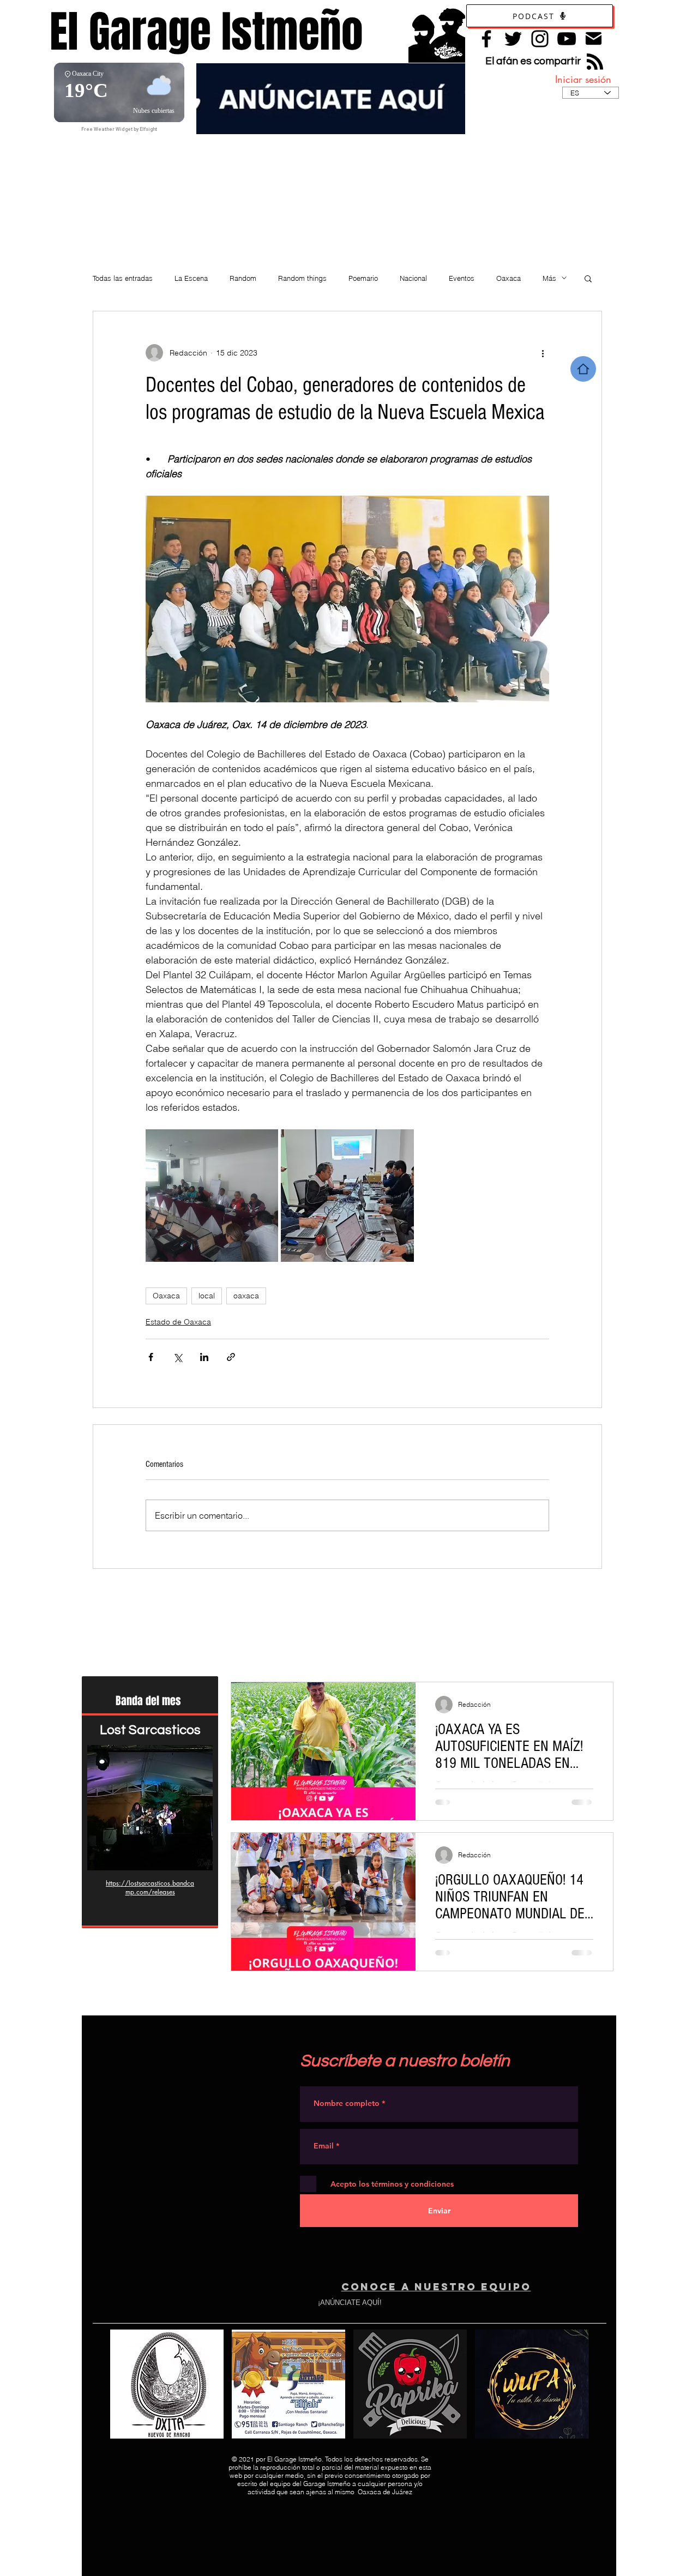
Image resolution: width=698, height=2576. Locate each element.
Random (243, 278)
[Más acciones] (543, 353)
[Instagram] (540, 39)
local (207, 1296)
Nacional (413, 278)
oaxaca (246, 1296)
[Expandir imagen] (212, 1196)
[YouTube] (567, 39)
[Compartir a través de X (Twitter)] (177, 1357)
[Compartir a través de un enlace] (231, 1357)
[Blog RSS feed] (595, 62)
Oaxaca (509, 278)
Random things (302, 278)
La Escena (191, 278)
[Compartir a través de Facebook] (151, 1357)
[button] (588, 278)
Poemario (363, 278)
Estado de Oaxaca (178, 1322)
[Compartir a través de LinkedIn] (204, 1357)
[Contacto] (594, 38)
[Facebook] (486, 39)
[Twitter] (513, 39)
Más (549, 278)
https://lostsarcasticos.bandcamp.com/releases (150, 1888)
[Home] (583, 369)
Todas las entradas (123, 278)
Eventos (462, 278)
